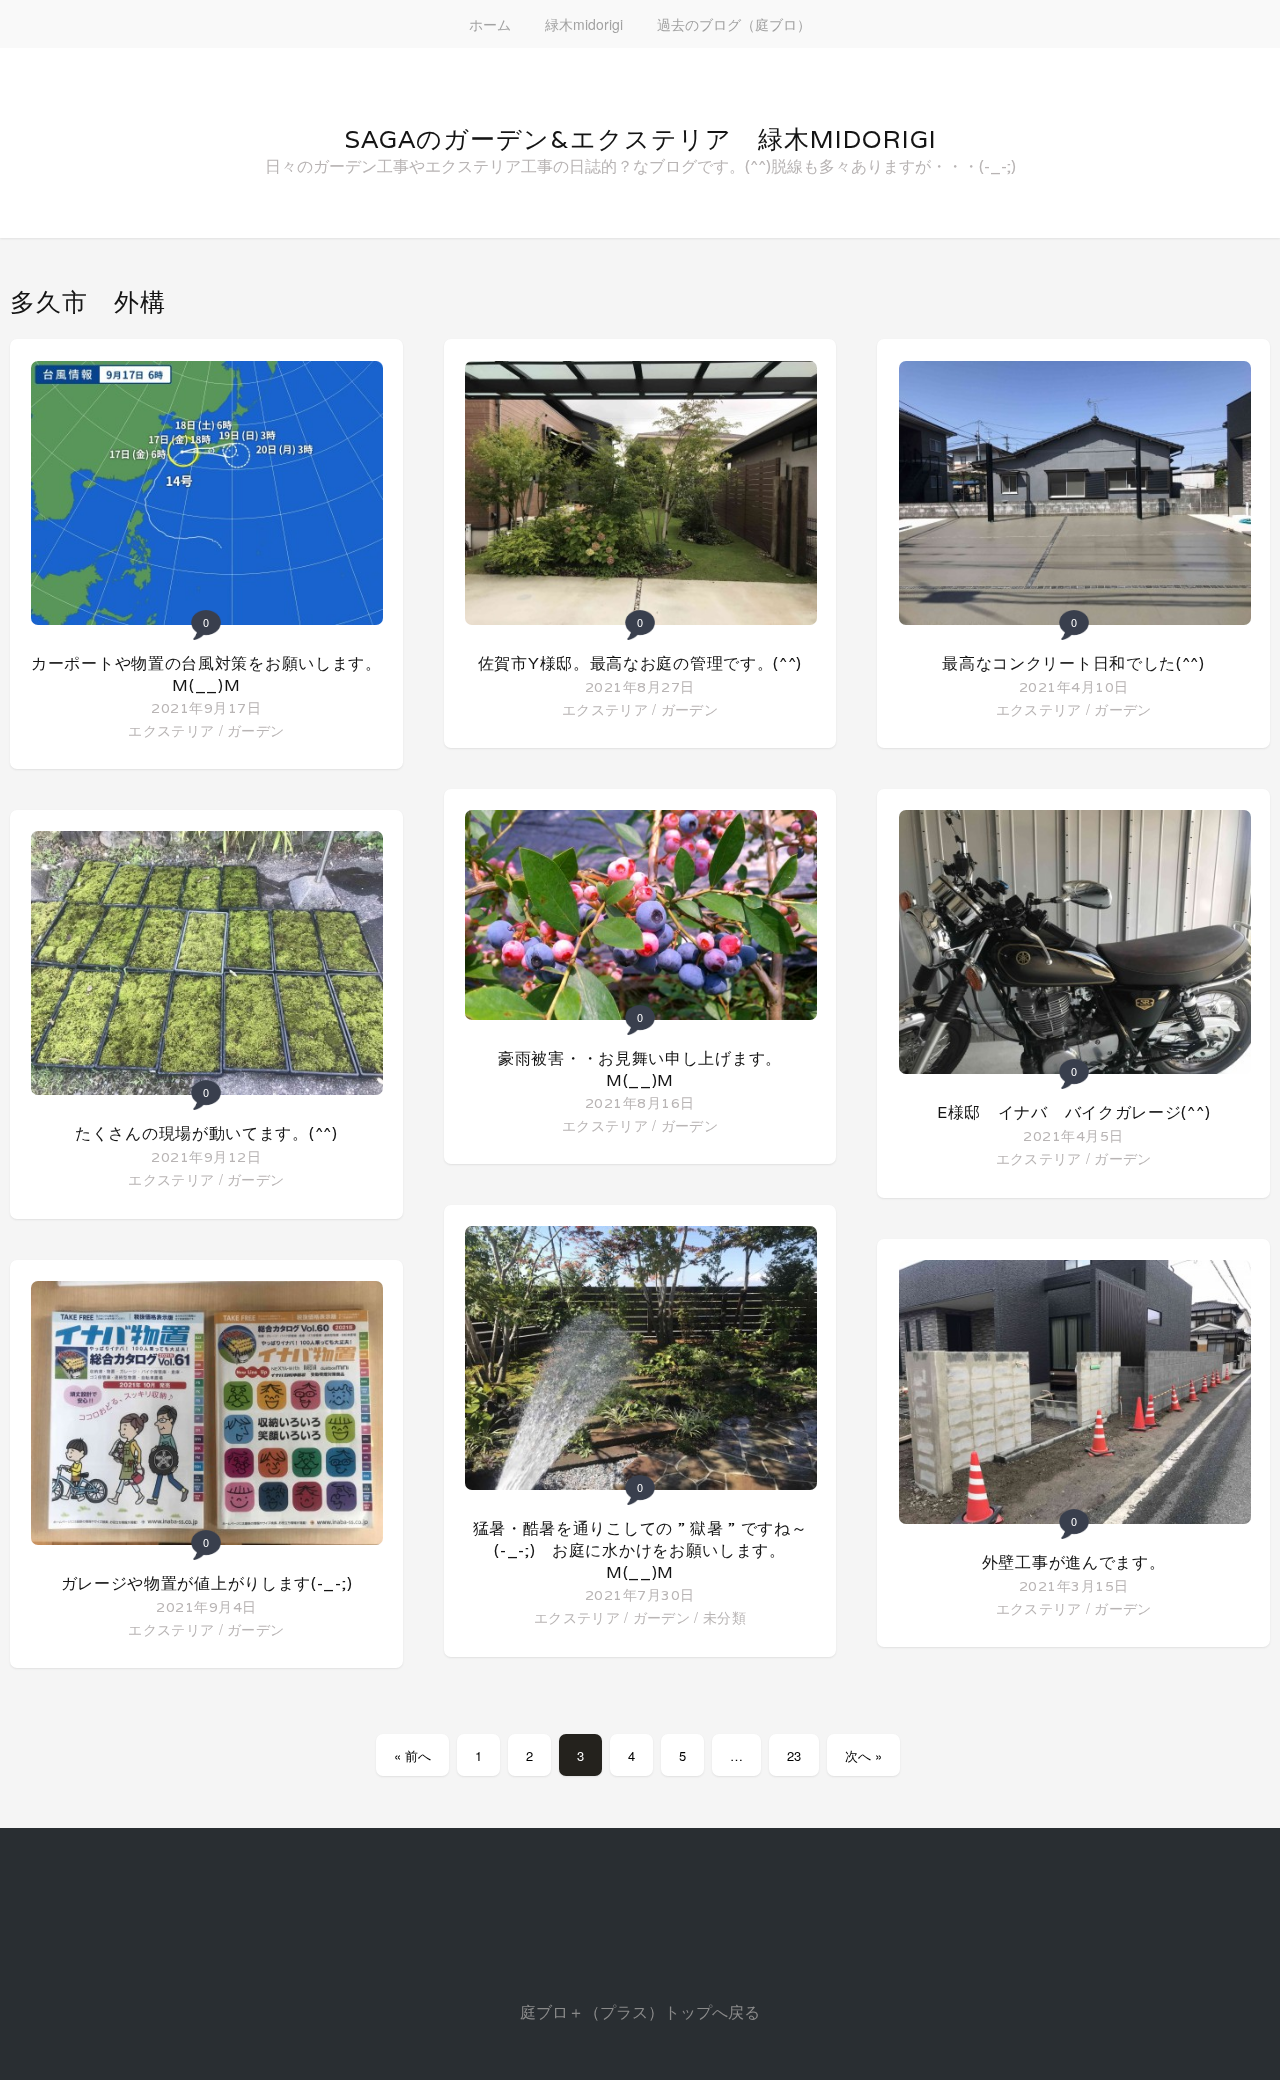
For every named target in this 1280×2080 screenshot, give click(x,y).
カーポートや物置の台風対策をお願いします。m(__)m (206, 674)
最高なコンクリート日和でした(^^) (1073, 663)
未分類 (724, 1617)
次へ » (863, 1755)
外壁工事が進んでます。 (1074, 1562)
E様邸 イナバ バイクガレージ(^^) (1073, 1112)
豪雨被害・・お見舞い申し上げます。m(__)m (640, 1069)
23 (794, 1755)
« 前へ (412, 1755)
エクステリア (171, 730)
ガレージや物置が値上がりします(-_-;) (207, 1583)
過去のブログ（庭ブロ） (734, 24)
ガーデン (255, 730)
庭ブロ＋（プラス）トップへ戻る (640, 2011)
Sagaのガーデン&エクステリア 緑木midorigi (640, 139)
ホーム (490, 24)
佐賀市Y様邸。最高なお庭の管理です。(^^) (640, 663)
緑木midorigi (584, 24)
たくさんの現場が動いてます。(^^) (206, 1133)
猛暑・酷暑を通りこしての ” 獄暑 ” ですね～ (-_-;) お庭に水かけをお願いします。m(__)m (649, 1550)
